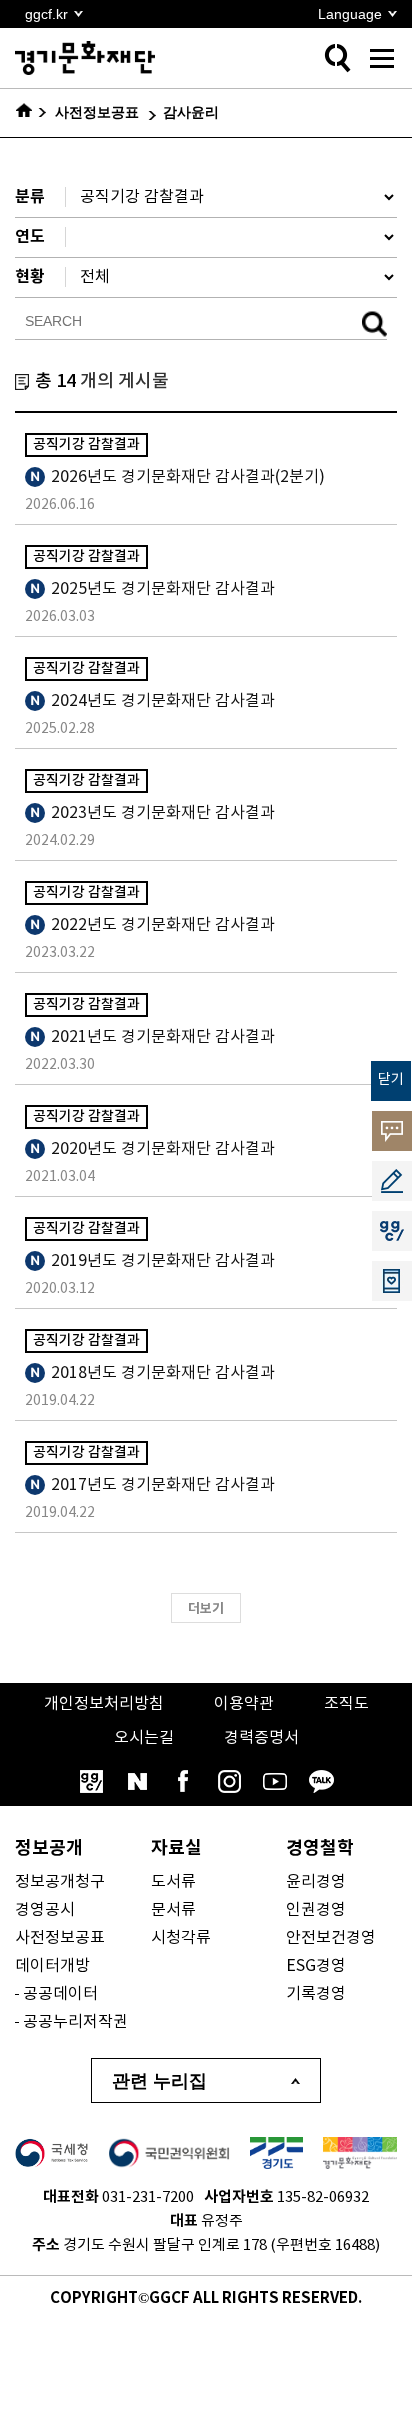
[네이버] (137, 1781)
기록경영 (316, 1994)
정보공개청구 (60, 1882)
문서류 (173, 1910)
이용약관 (244, 1704)
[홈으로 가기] (31, 113)
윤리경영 (316, 1882)
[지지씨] (91, 1781)
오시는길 (144, 1738)
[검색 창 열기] (337, 58)
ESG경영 (316, 1966)
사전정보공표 (60, 1938)
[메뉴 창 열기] (382, 58)
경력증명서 (261, 1738)
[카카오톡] (321, 1781)
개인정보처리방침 (104, 1704)
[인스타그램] (229, 1781)
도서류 (173, 1882)
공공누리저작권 (75, 2022)
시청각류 (181, 1938)
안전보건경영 (331, 1938)
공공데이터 (60, 1994)
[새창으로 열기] (51, 2153)
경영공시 (45, 1910)
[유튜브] (275, 1781)
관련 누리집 (159, 2081)
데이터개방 (52, 1966)
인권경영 (316, 1910)
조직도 (346, 1704)
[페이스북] (183, 1781)
